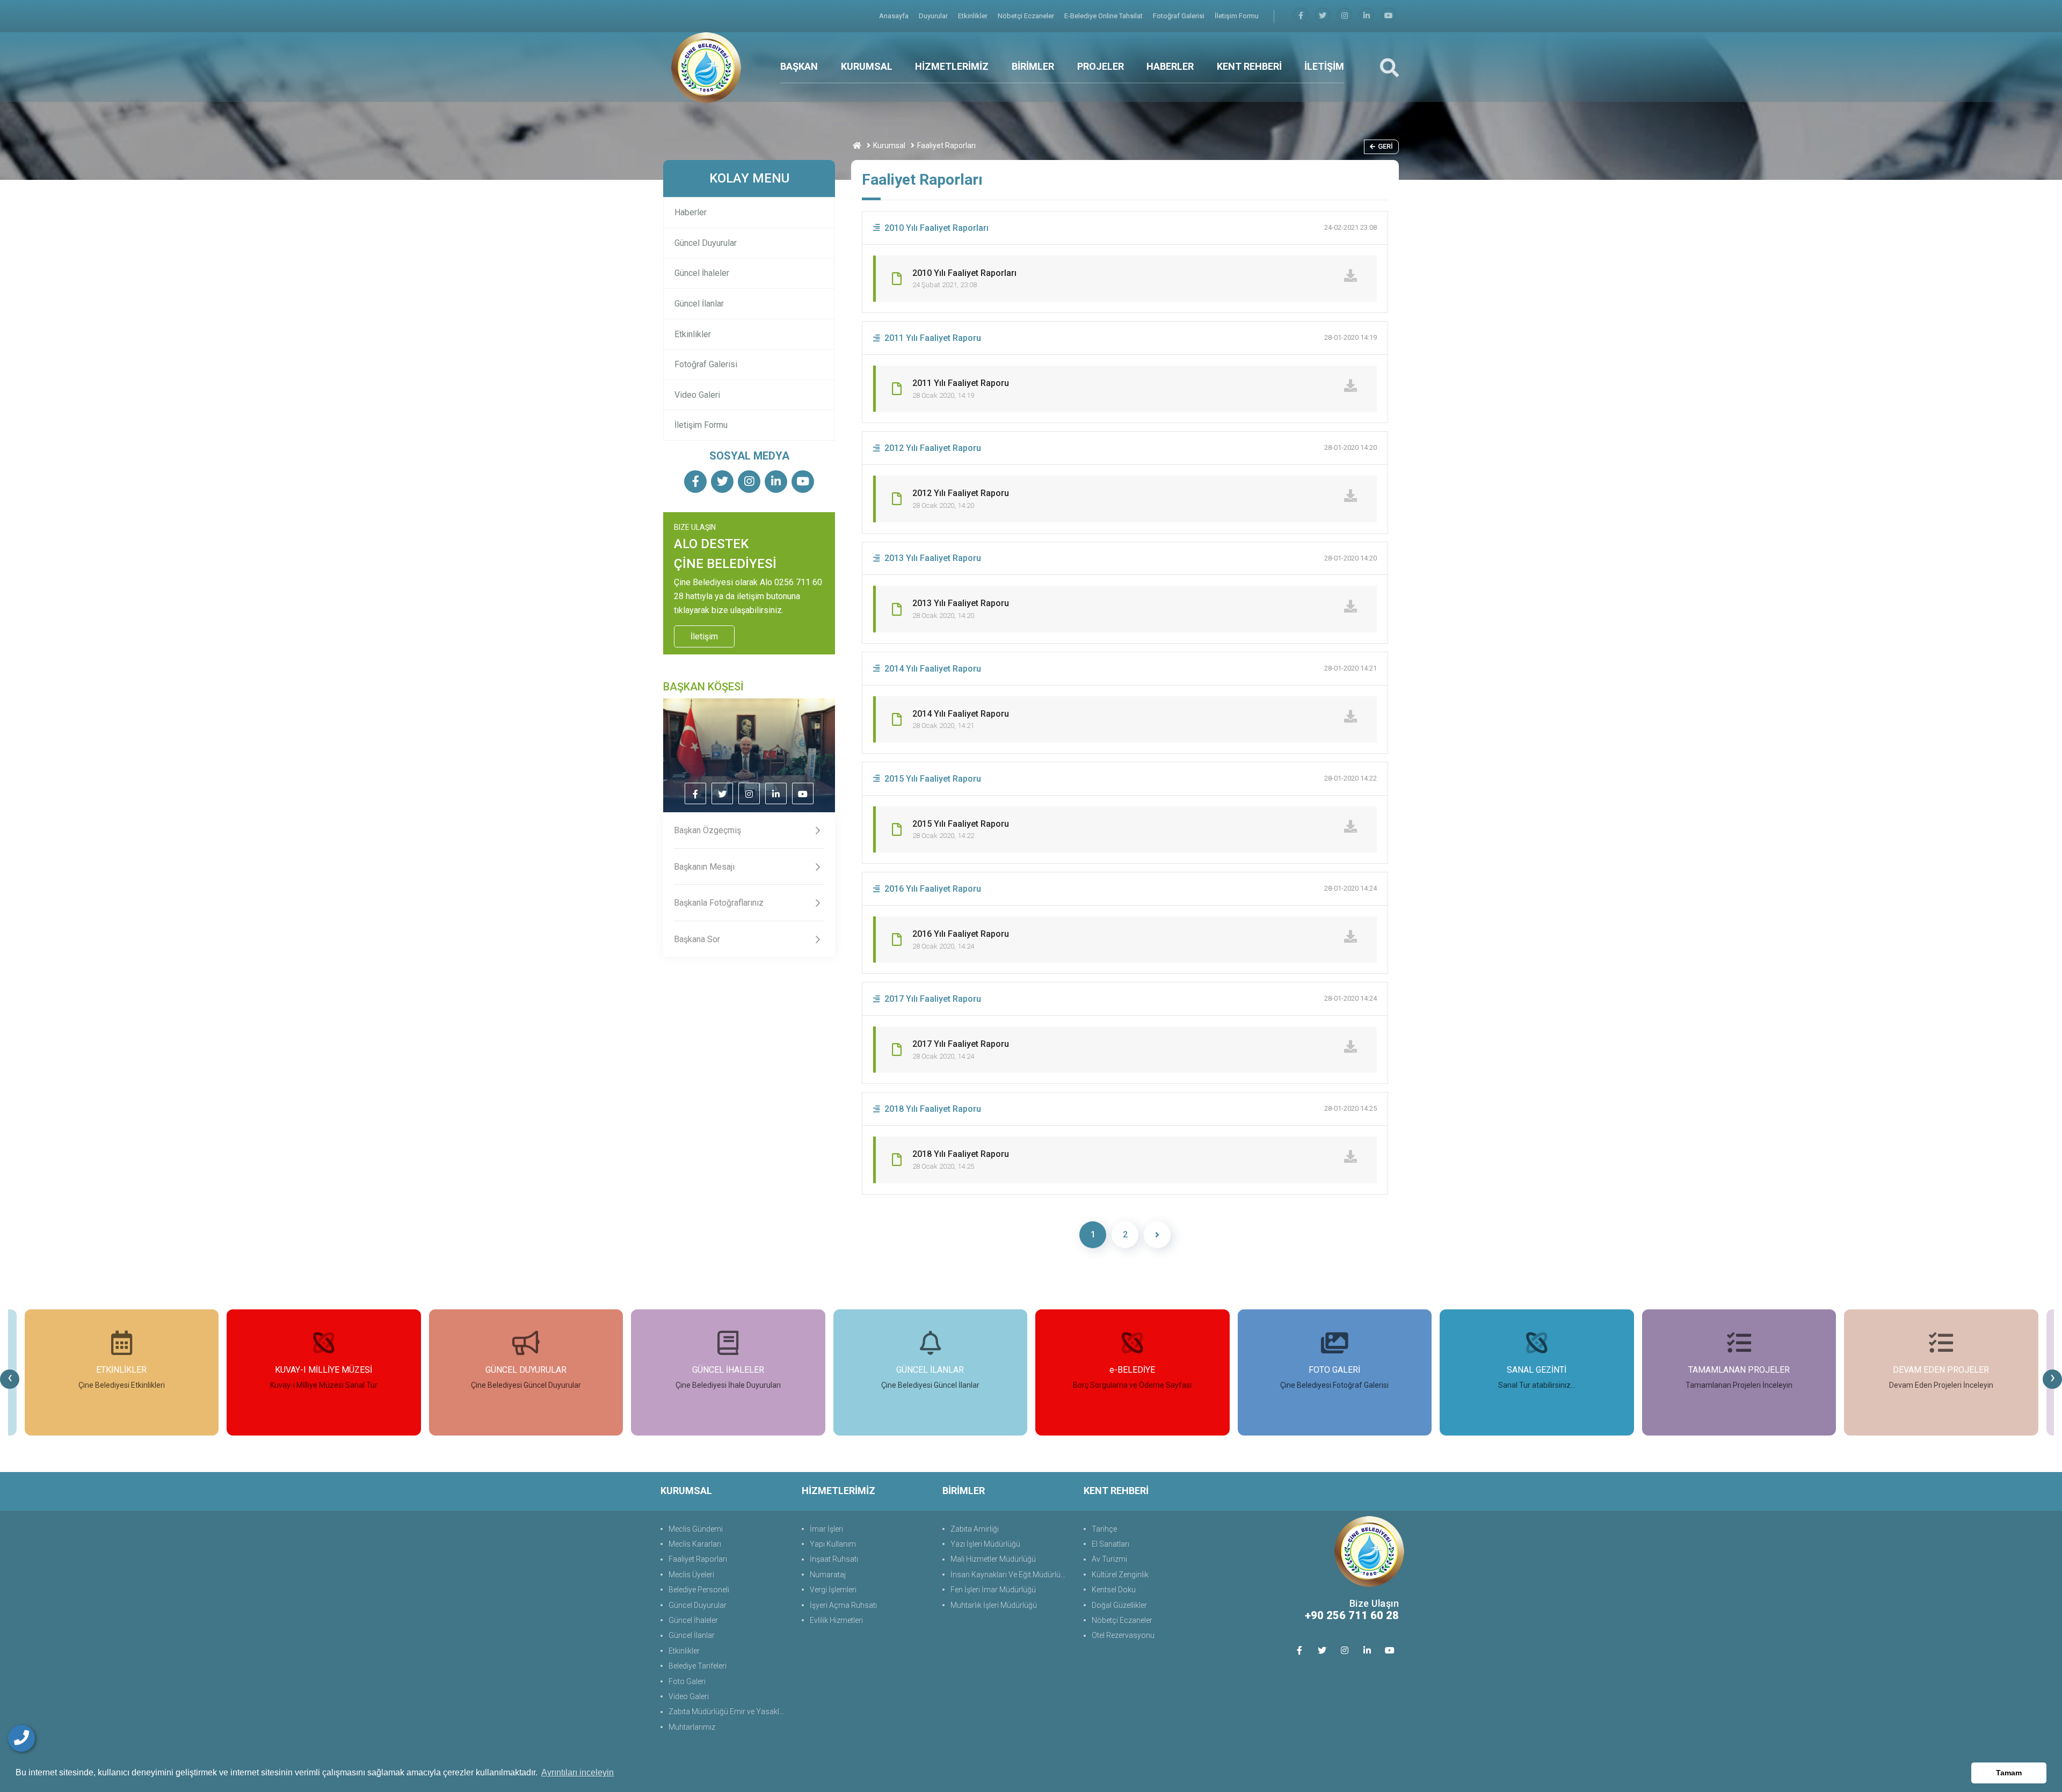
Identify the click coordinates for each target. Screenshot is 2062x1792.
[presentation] (10, 1379)
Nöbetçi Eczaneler (1027, 16)
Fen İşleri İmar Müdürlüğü (993, 1590)
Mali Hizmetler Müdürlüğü (993, 1559)
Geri (1385, 146)
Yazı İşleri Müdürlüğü (985, 1544)
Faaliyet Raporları (698, 1559)
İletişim (704, 636)
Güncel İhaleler (702, 273)
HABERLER (1170, 66)
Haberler (691, 212)
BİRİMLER (1033, 66)
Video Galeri (697, 395)
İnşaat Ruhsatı (834, 1559)
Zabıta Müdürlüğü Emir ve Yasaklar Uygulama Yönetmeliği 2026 (730, 1711)
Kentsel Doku (1114, 1590)
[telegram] (1323, 16)
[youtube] (1389, 16)
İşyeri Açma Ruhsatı (843, 1605)
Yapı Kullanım (833, 1544)
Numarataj (828, 1575)
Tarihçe (1104, 1529)
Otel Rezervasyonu (1123, 1635)
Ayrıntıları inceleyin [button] (578, 1772)
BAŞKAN (799, 66)
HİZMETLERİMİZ (952, 66)
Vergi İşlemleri (833, 1590)
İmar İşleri (826, 1529)
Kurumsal (889, 145)
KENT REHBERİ (1249, 66)
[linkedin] (1367, 16)
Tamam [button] (2009, 1773)
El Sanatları (1110, 1544)
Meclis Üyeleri (691, 1575)
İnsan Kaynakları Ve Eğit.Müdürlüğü (1010, 1575)
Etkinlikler (974, 16)
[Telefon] (21, 1738)
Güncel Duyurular (706, 243)
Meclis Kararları (695, 1544)
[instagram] (1345, 16)
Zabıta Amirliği (975, 1529)
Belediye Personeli (699, 1590)
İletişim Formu (1237, 16)
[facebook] (1301, 16)
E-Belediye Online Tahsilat (1104, 16)
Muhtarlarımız (692, 1727)
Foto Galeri (687, 1681)
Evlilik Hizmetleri (836, 1620)
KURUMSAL (867, 66)
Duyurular (934, 16)
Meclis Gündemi (696, 1529)
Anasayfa (895, 16)
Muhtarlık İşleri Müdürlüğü (994, 1605)
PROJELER (1101, 66)
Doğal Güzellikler (1119, 1605)
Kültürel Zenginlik (1120, 1575)
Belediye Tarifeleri (698, 1666)
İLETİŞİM (1324, 66)
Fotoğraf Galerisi (1179, 16)
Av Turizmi (1109, 1559)
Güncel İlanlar (699, 304)
